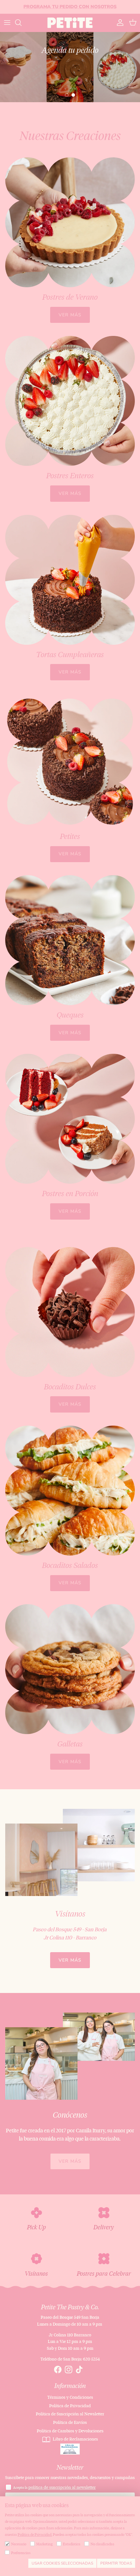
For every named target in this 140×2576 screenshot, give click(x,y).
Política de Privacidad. (35, 2535)
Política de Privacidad (70, 2406)
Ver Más (70, 1960)
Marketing (44, 2544)
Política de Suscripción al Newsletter (70, 2414)
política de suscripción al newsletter (62, 2487)
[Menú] (7, 23)
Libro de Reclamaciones (75, 2439)
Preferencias (21, 2553)
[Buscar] (21, 23)
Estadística (72, 2544)
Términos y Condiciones (70, 2397)
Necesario (19, 2544)
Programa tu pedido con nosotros (70, 7)
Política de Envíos (70, 2422)
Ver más (70, 315)
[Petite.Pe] (70, 23)
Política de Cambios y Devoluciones (70, 2431)
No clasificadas (102, 2544)
